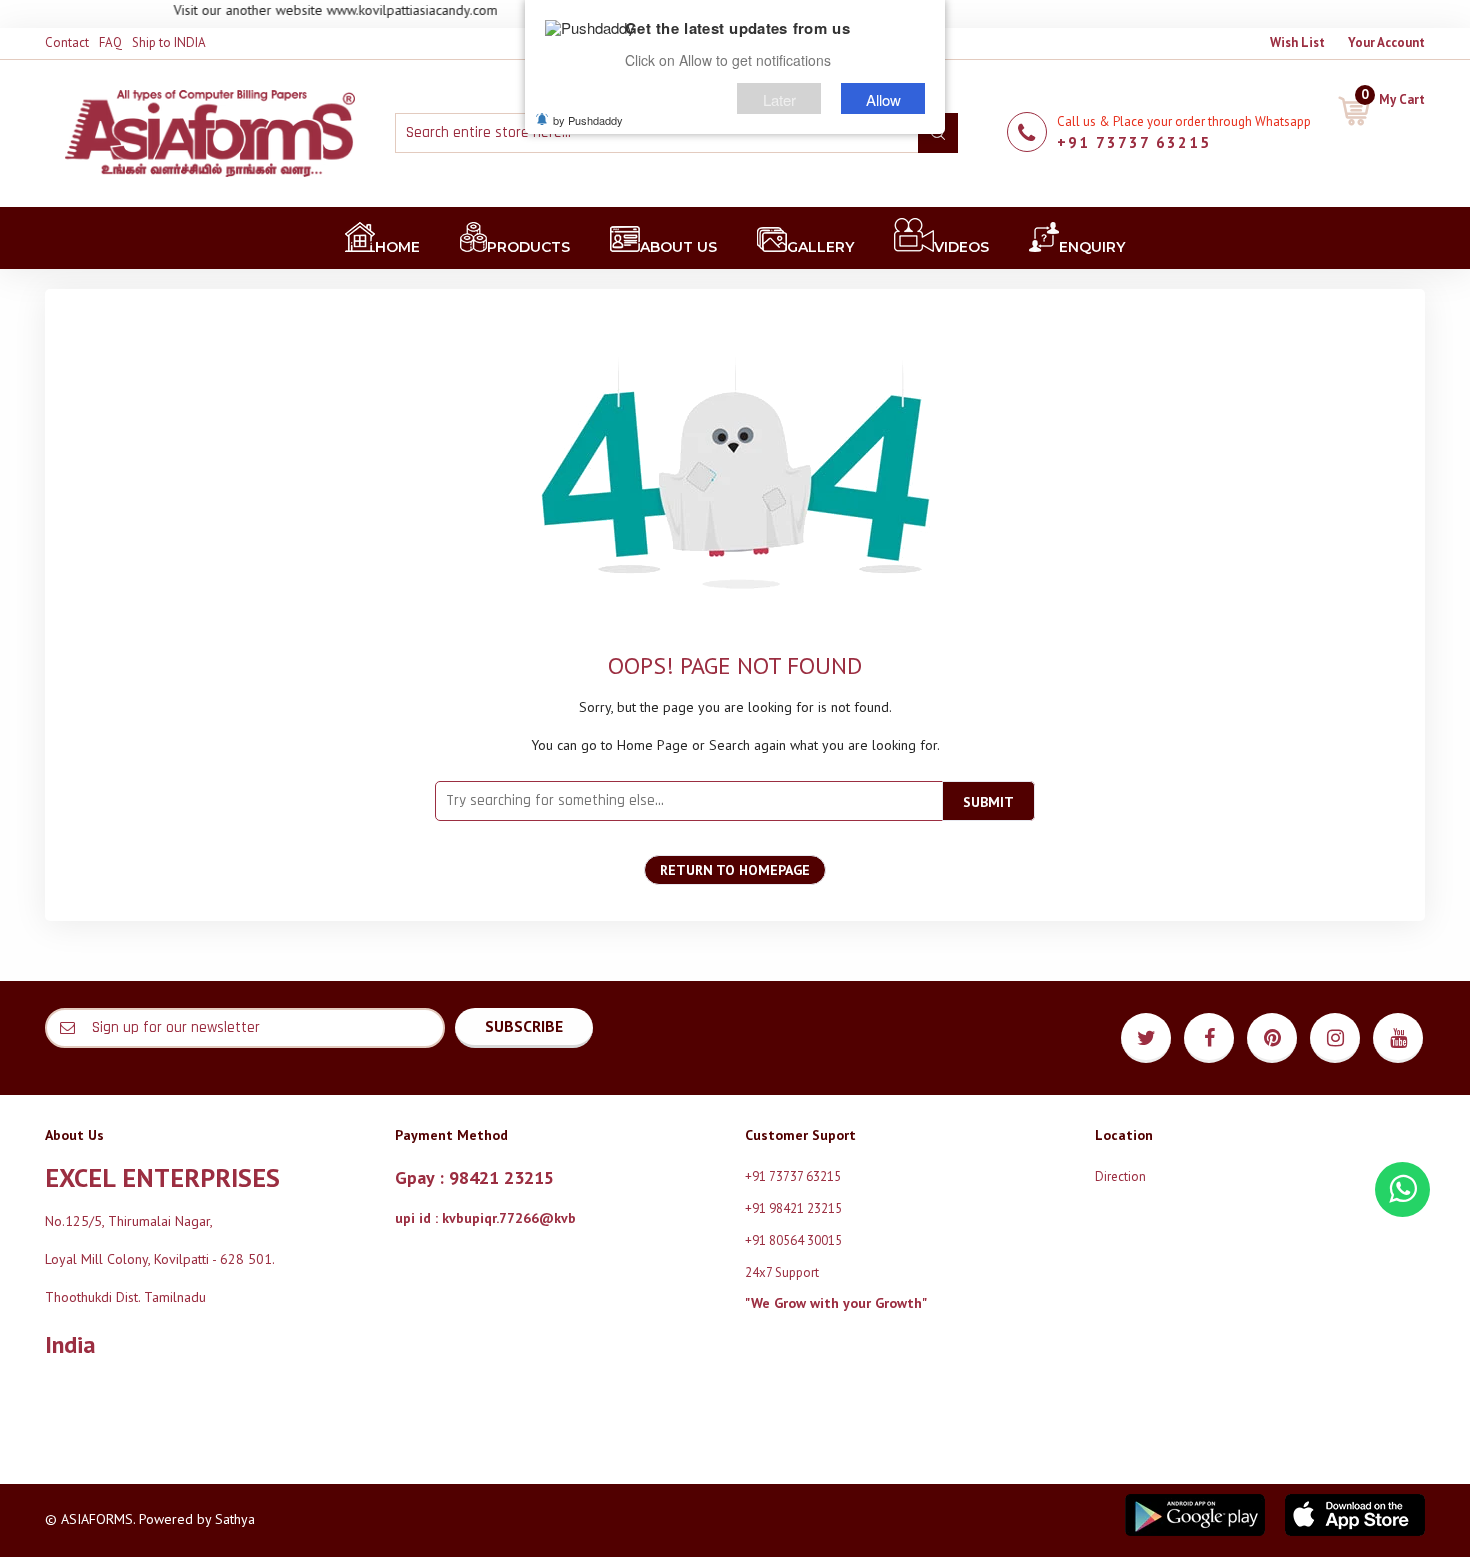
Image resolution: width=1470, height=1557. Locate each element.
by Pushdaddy (588, 120)
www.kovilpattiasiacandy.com (389, 10)
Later (779, 98)
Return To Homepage (735, 870)
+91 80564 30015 (793, 1240)
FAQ (110, 42)
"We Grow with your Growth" (836, 1303)
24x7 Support (782, 1272)
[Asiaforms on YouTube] (1398, 1038)
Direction (1120, 1176)
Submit (988, 802)
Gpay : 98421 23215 (474, 1177)
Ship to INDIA (169, 42)
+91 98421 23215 (793, 1208)
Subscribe (524, 1026)
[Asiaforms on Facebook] (1209, 1038)
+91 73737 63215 (1134, 142)
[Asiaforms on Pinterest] (1272, 1038)
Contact (67, 42)
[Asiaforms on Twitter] (1146, 1038)
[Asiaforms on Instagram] (1335, 1038)
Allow (883, 98)
